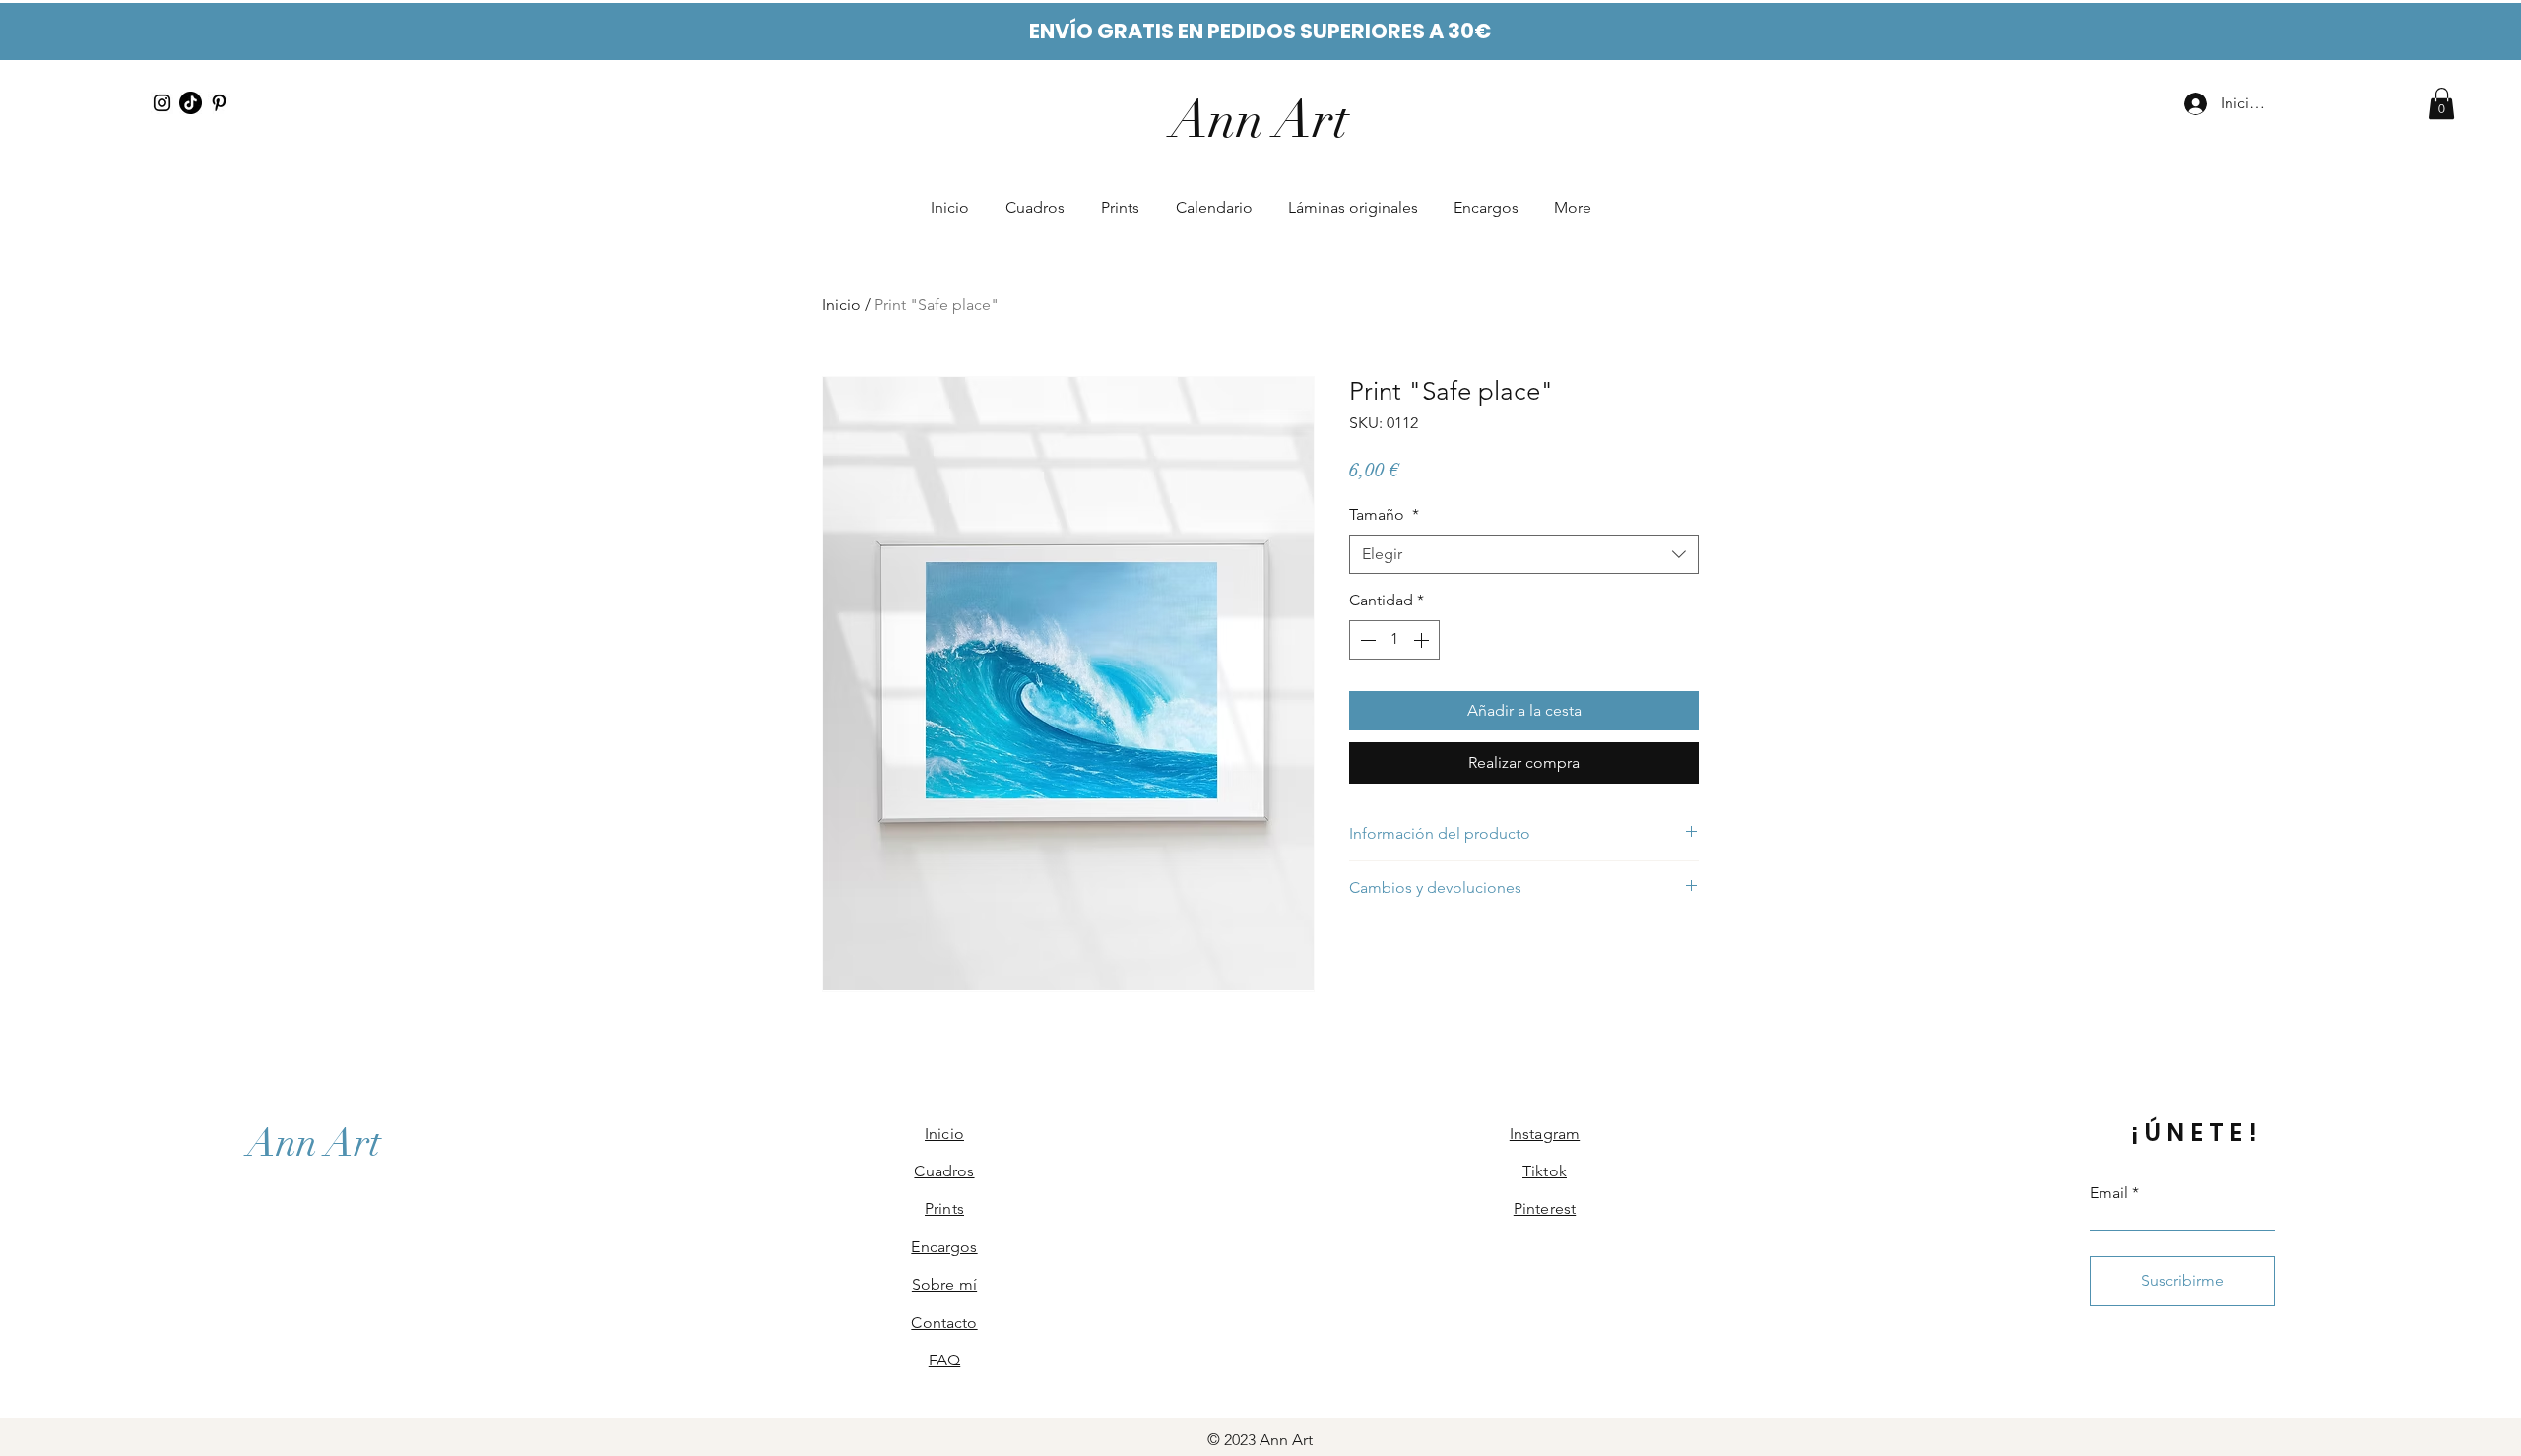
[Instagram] (162, 103)
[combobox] (1524, 554)
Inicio (841, 305)
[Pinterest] (219, 103)
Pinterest (1545, 1208)
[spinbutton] (1394, 640)
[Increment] (1423, 640)
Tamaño (1384, 514)
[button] (2442, 103)
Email (2109, 1193)
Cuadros (944, 1171)
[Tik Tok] (191, 103)
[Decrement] (1366, 640)
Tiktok (1545, 1171)
